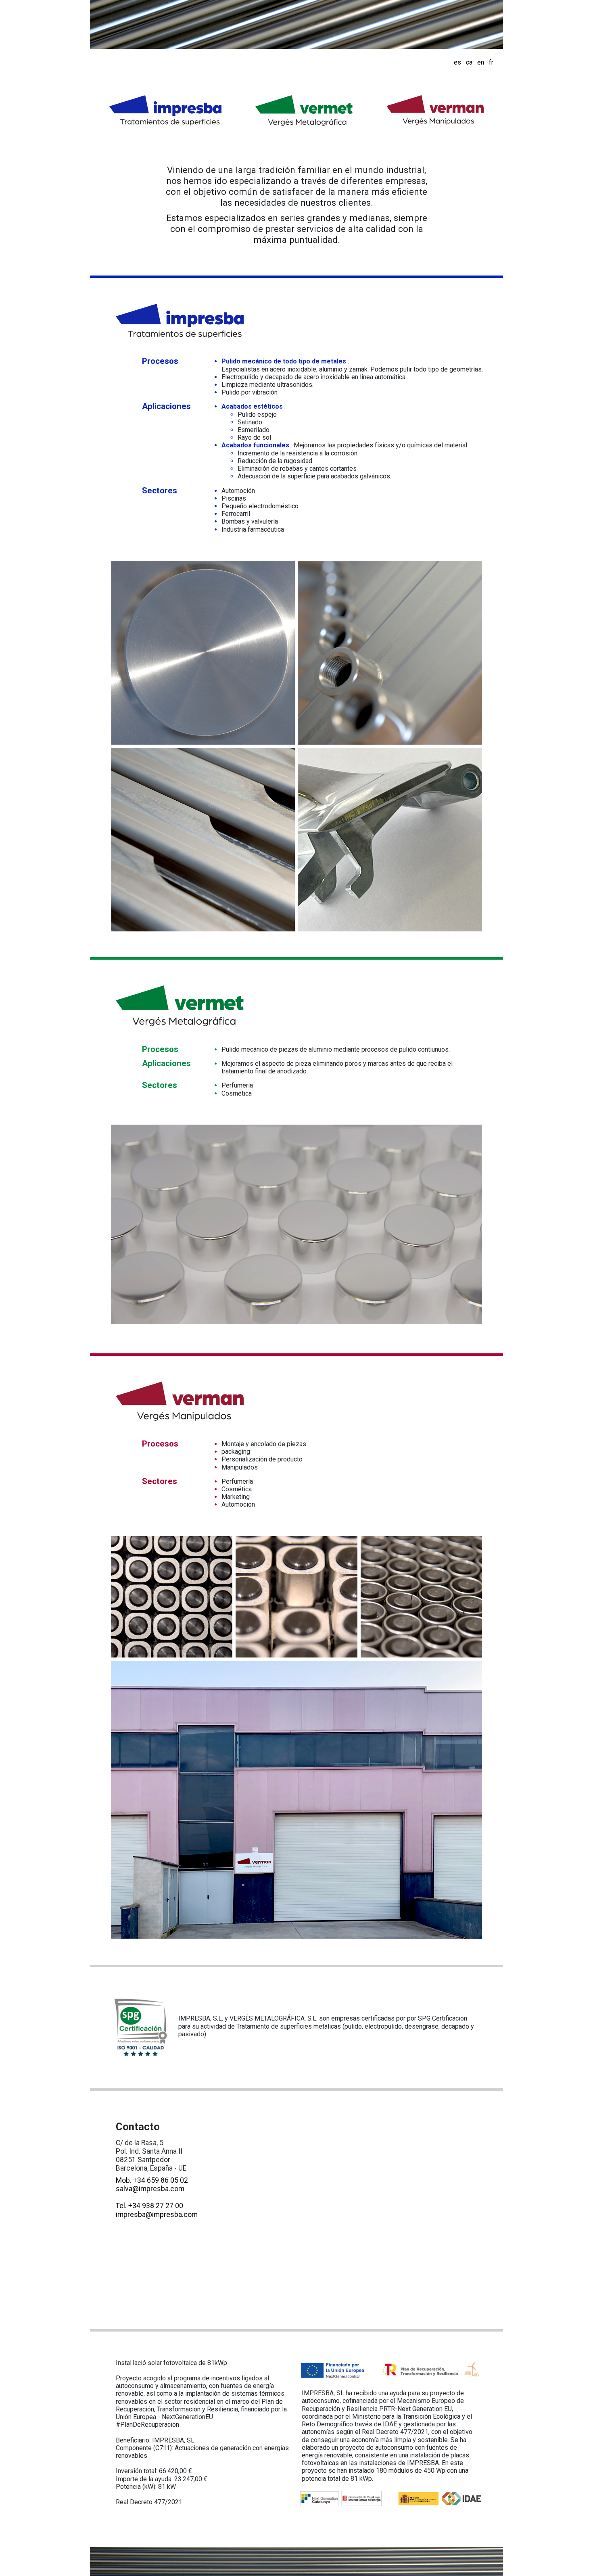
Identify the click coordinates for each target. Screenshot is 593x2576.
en (481, 62)
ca (469, 62)
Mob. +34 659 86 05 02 (152, 2180)
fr (491, 62)
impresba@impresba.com (157, 2215)
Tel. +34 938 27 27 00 (149, 2206)
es (457, 62)
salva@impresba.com (150, 2189)
